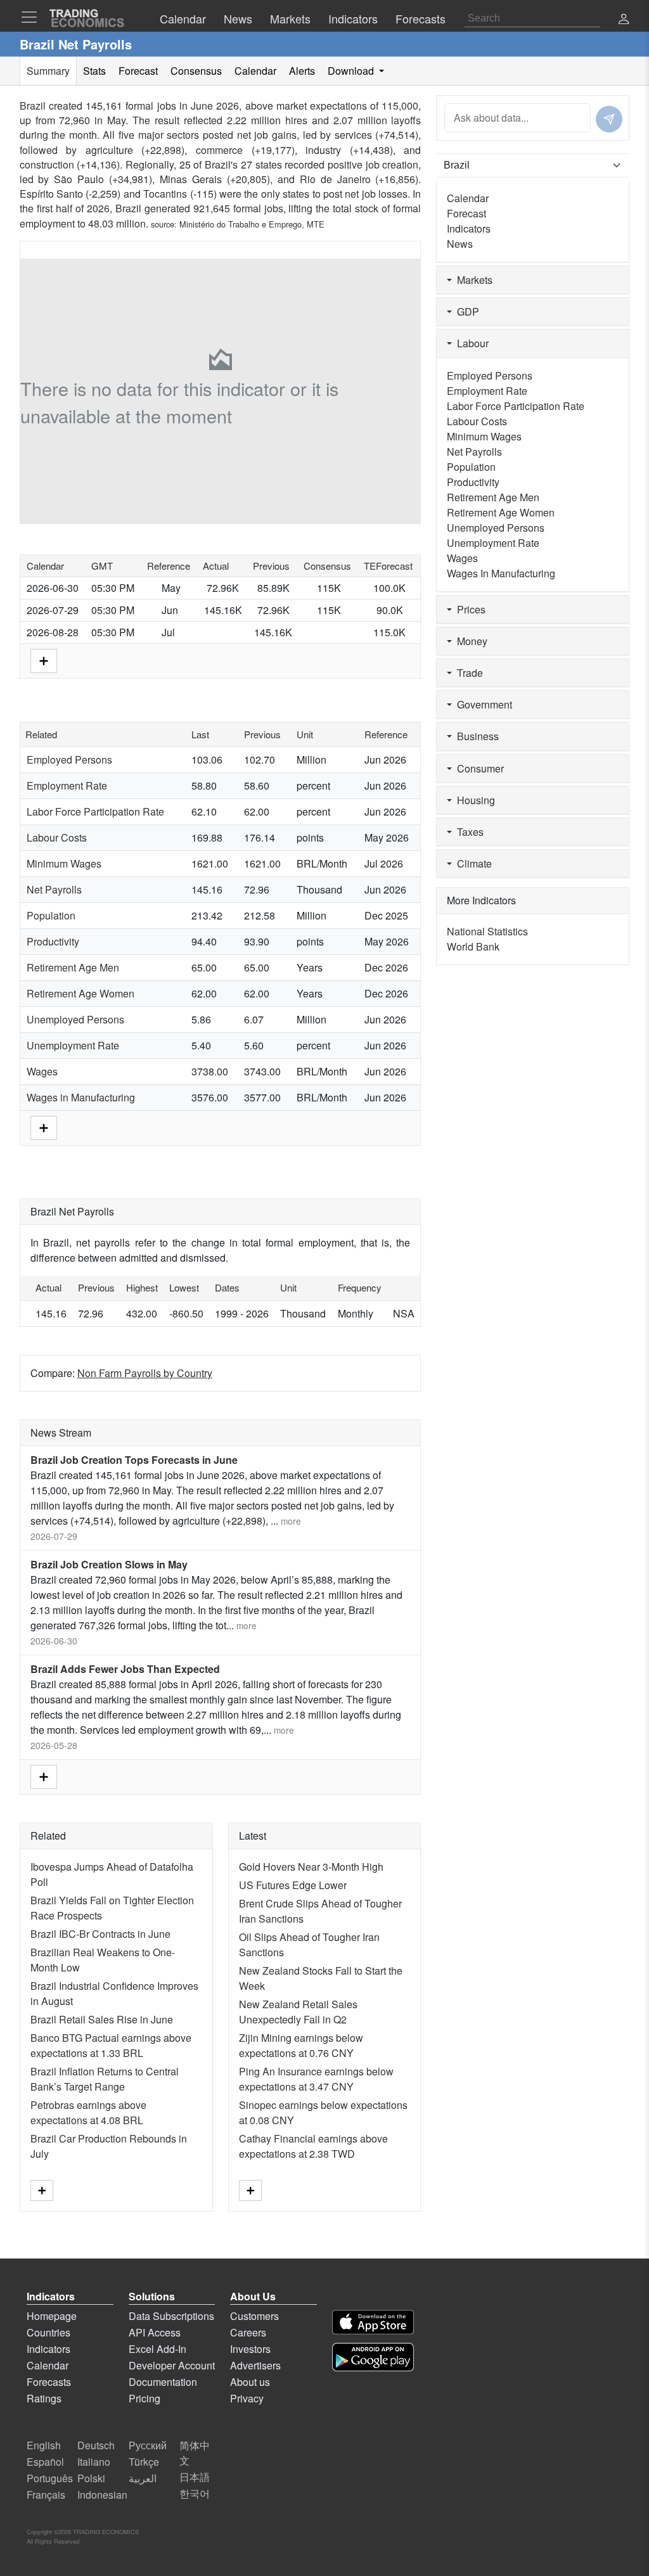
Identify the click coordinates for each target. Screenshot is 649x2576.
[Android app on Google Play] (373, 2357)
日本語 (195, 2477)
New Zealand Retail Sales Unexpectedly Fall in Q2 (298, 2012)
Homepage (52, 2316)
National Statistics (487, 931)
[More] (44, 659)
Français (46, 2495)
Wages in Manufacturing (81, 1097)
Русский (148, 2445)
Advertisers (255, 2365)
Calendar (468, 198)
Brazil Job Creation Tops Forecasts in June (134, 1460)
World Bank (473, 946)
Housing (473, 800)
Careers (248, 2332)
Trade (467, 673)
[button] (624, 20)
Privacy (247, 2398)
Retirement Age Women (80, 993)
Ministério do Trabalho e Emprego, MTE (252, 224)
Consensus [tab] (196, 71)
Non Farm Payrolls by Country (145, 1373)
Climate (472, 863)
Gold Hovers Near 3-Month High (311, 1867)
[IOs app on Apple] (373, 2322)
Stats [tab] (94, 71)
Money (470, 641)
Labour (470, 343)
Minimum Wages (64, 863)
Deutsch (96, 2445)
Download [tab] (352, 71)
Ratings (44, 2398)
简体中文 (195, 2453)
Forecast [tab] (138, 71)
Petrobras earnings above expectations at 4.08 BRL (88, 2112)
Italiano (94, 2462)
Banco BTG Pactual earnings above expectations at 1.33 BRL (111, 2045)
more (291, 1521)
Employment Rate (67, 785)
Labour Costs (57, 837)
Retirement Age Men (73, 967)
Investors (250, 2349)
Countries (48, 2332)
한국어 (195, 2493)
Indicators (469, 228)
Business (475, 736)
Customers (254, 2316)
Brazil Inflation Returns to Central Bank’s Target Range (105, 2079)
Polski (91, 2478)
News (460, 244)
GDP (466, 311)
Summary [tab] (48, 71)
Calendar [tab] (255, 71)
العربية (143, 2478)
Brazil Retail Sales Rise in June (102, 2019)
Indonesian (102, 2495)
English (44, 2445)
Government (482, 704)
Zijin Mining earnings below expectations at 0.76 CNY (301, 2045)
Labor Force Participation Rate (95, 811)
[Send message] (609, 119)
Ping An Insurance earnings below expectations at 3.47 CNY (316, 2079)
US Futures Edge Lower (293, 1885)
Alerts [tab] (302, 71)
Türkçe (144, 2462)
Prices (469, 609)
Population (51, 915)
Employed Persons (69, 759)
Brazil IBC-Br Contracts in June (100, 1934)
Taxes (468, 832)
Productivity (53, 941)
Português (50, 2478)
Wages (42, 1071)
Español (45, 2462)
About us (250, 2382)
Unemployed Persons (75, 1019)
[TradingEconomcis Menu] (33, 17)
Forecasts (49, 2382)
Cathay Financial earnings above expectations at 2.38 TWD (313, 2146)
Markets (472, 280)
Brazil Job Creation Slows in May (109, 1564)
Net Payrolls (54, 889)
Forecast (466, 213)
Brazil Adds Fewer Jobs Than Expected (125, 1669)
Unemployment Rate (73, 1045)
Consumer (478, 768)
